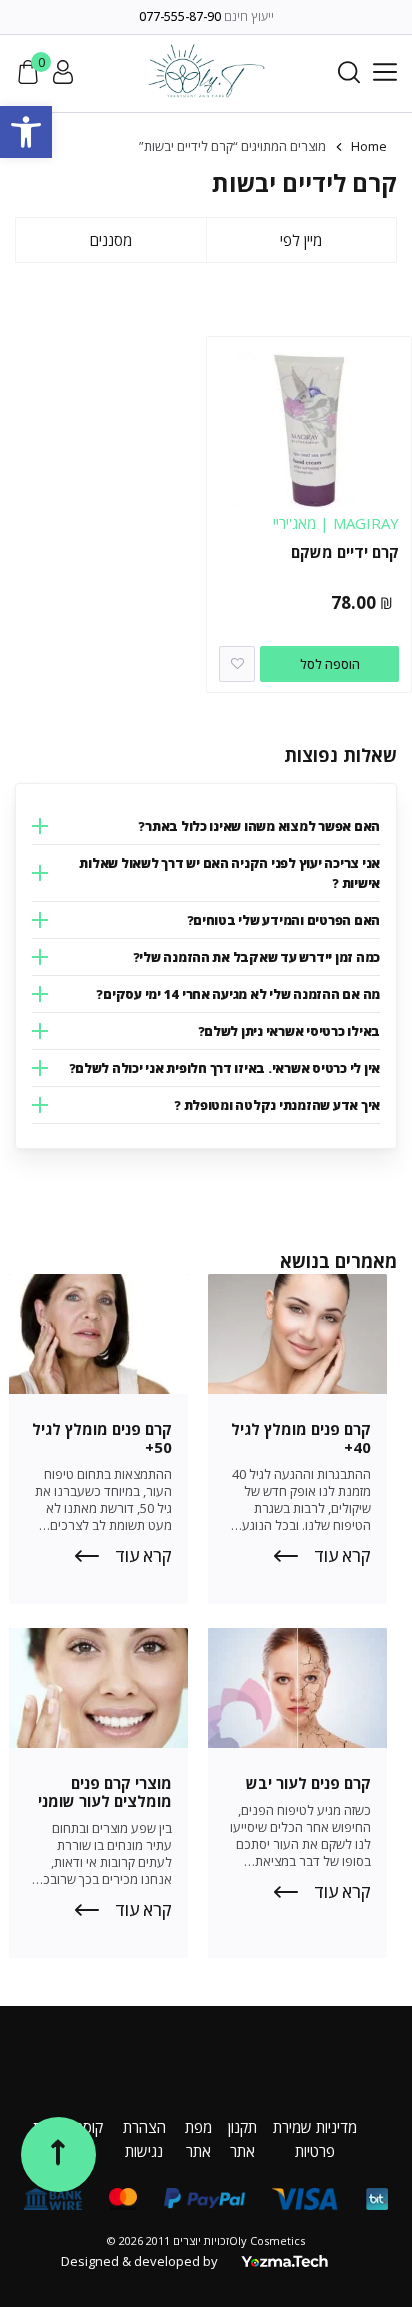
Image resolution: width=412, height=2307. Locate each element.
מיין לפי (301, 240)
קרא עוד (342, 1556)
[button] (26, 132)
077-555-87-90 (180, 16)
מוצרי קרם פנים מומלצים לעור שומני (105, 1792)
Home (369, 146)
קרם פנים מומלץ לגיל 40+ (301, 1438)
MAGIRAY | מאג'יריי (336, 523)
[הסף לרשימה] (237, 664)
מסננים (111, 240)
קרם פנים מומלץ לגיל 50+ (102, 1438)
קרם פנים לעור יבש (308, 1783)
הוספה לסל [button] (330, 664)
